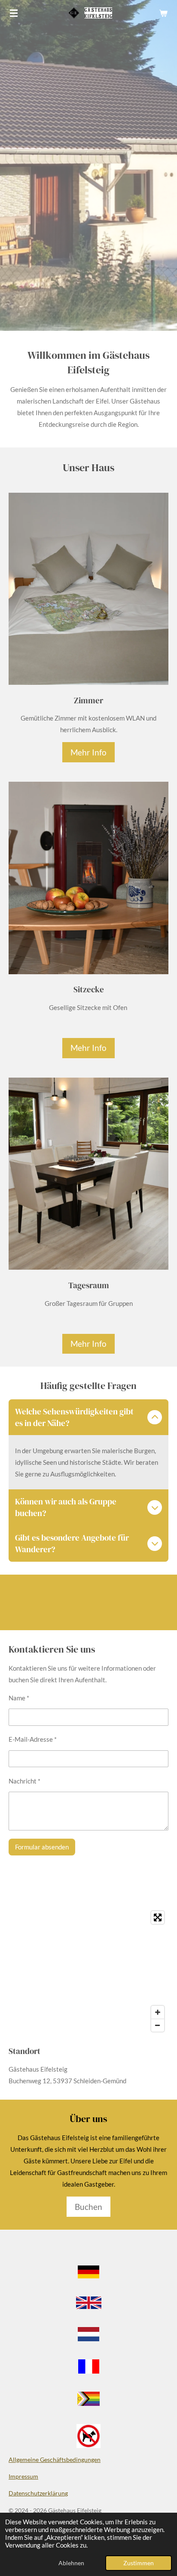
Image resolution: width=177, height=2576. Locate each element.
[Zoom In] (158, 2012)
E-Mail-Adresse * (33, 1739)
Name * (19, 1698)
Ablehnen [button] (71, 2563)
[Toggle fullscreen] (158, 1917)
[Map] (88, 1971)
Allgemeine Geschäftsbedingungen (55, 2459)
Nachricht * (24, 1781)
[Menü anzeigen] (14, 13)
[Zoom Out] (158, 2025)
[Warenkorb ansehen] (163, 13)
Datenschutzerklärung (38, 2493)
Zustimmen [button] (139, 2563)
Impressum (23, 2476)
